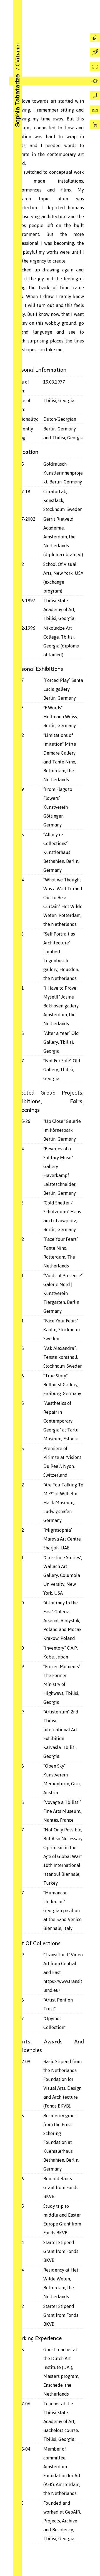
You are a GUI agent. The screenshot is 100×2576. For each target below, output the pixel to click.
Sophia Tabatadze (17, 100)
